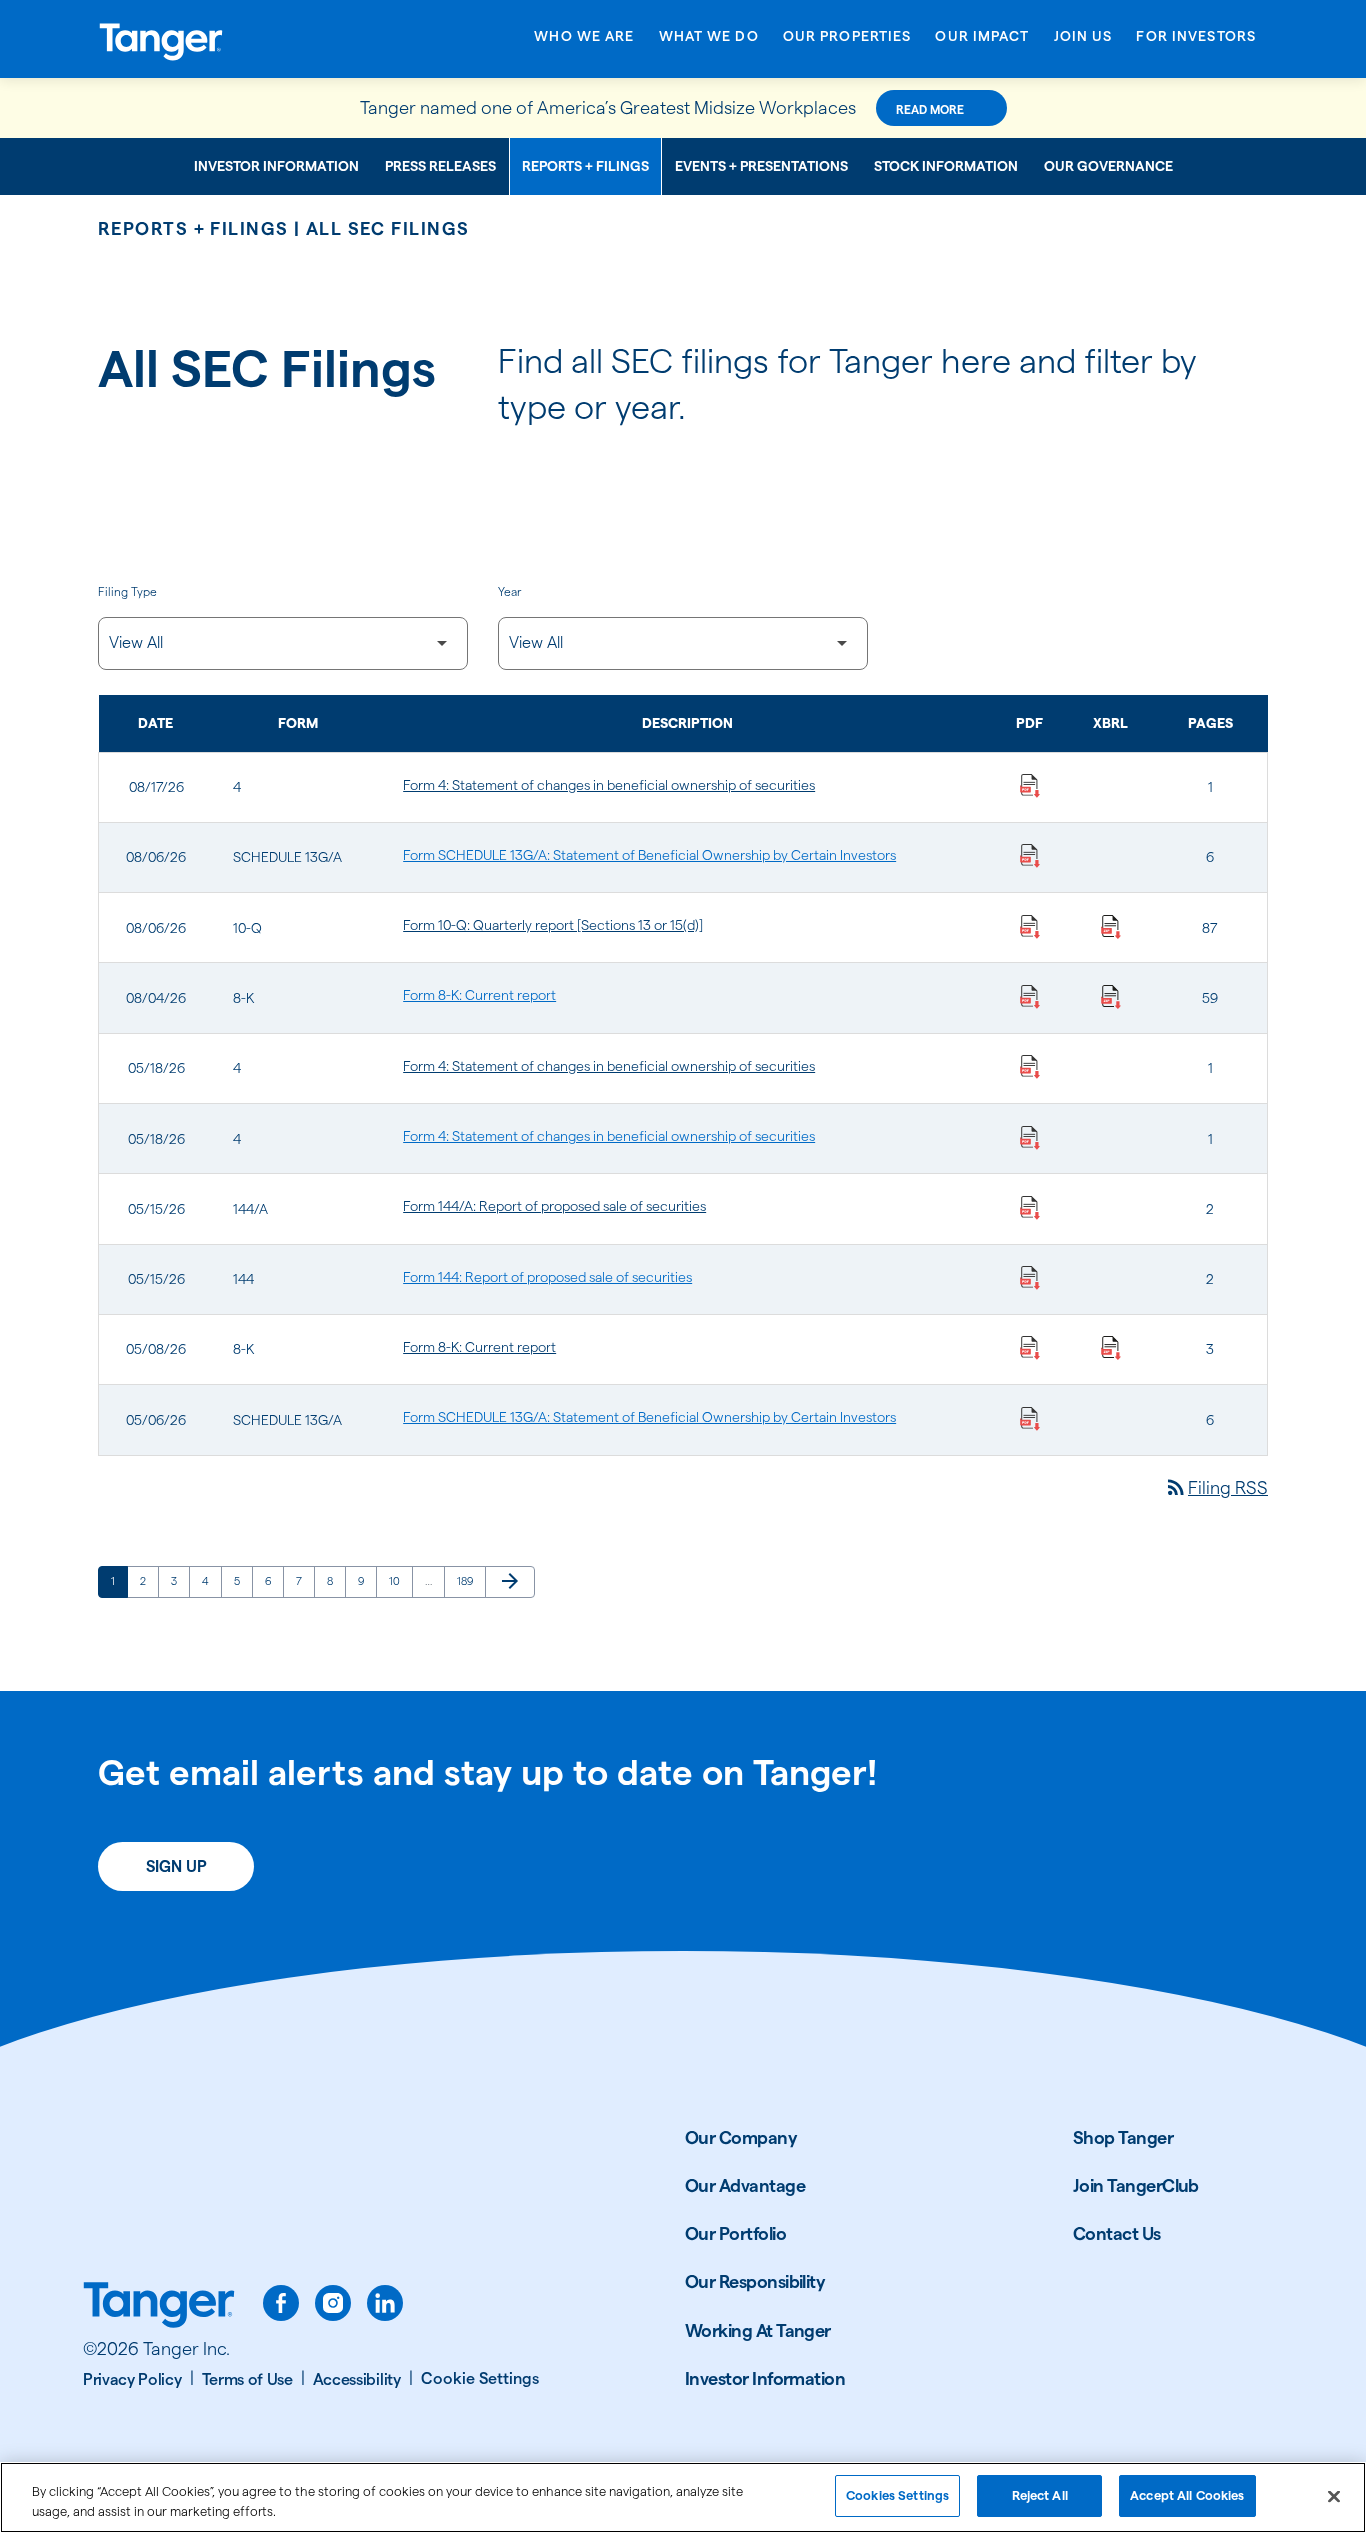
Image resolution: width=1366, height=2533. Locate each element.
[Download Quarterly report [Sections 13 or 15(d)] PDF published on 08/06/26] (1030, 925)
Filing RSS (1216, 1487)
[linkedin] (385, 2303)
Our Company (741, 2137)
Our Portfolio (735, 2233)
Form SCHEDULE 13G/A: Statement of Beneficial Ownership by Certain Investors (649, 855)
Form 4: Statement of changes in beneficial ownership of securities (609, 785)
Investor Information (276, 166)
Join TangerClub (1136, 2185)
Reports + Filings (585, 166)
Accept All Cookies (1187, 2495)
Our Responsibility (755, 2281)
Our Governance (1108, 166)
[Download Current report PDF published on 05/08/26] (1030, 1347)
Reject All (1040, 2495)
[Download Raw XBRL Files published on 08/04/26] (1111, 995)
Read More (930, 109)
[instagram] (333, 2303)
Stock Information (946, 166)
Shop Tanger (1123, 2137)
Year (509, 591)
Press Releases (440, 166)
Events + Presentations (761, 166)
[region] (683, 2497)
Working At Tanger (758, 2330)
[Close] (1334, 2496)
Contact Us (1117, 2233)
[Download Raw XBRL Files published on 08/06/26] (1111, 925)
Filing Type (127, 591)
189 (468, 1580)
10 (400, 1580)
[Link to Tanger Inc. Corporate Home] (228, 39)
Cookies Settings (897, 2495)
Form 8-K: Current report (479, 995)
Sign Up (176, 1866)
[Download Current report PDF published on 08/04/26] (1030, 995)
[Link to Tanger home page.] (159, 2307)
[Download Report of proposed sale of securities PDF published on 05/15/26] (1030, 1206)
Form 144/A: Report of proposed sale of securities (554, 1206)
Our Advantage (745, 2185)
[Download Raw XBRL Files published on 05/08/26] (1111, 1347)
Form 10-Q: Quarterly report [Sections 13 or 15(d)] (553, 925)
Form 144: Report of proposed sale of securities (547, 1277)
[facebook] (281, 2303)
